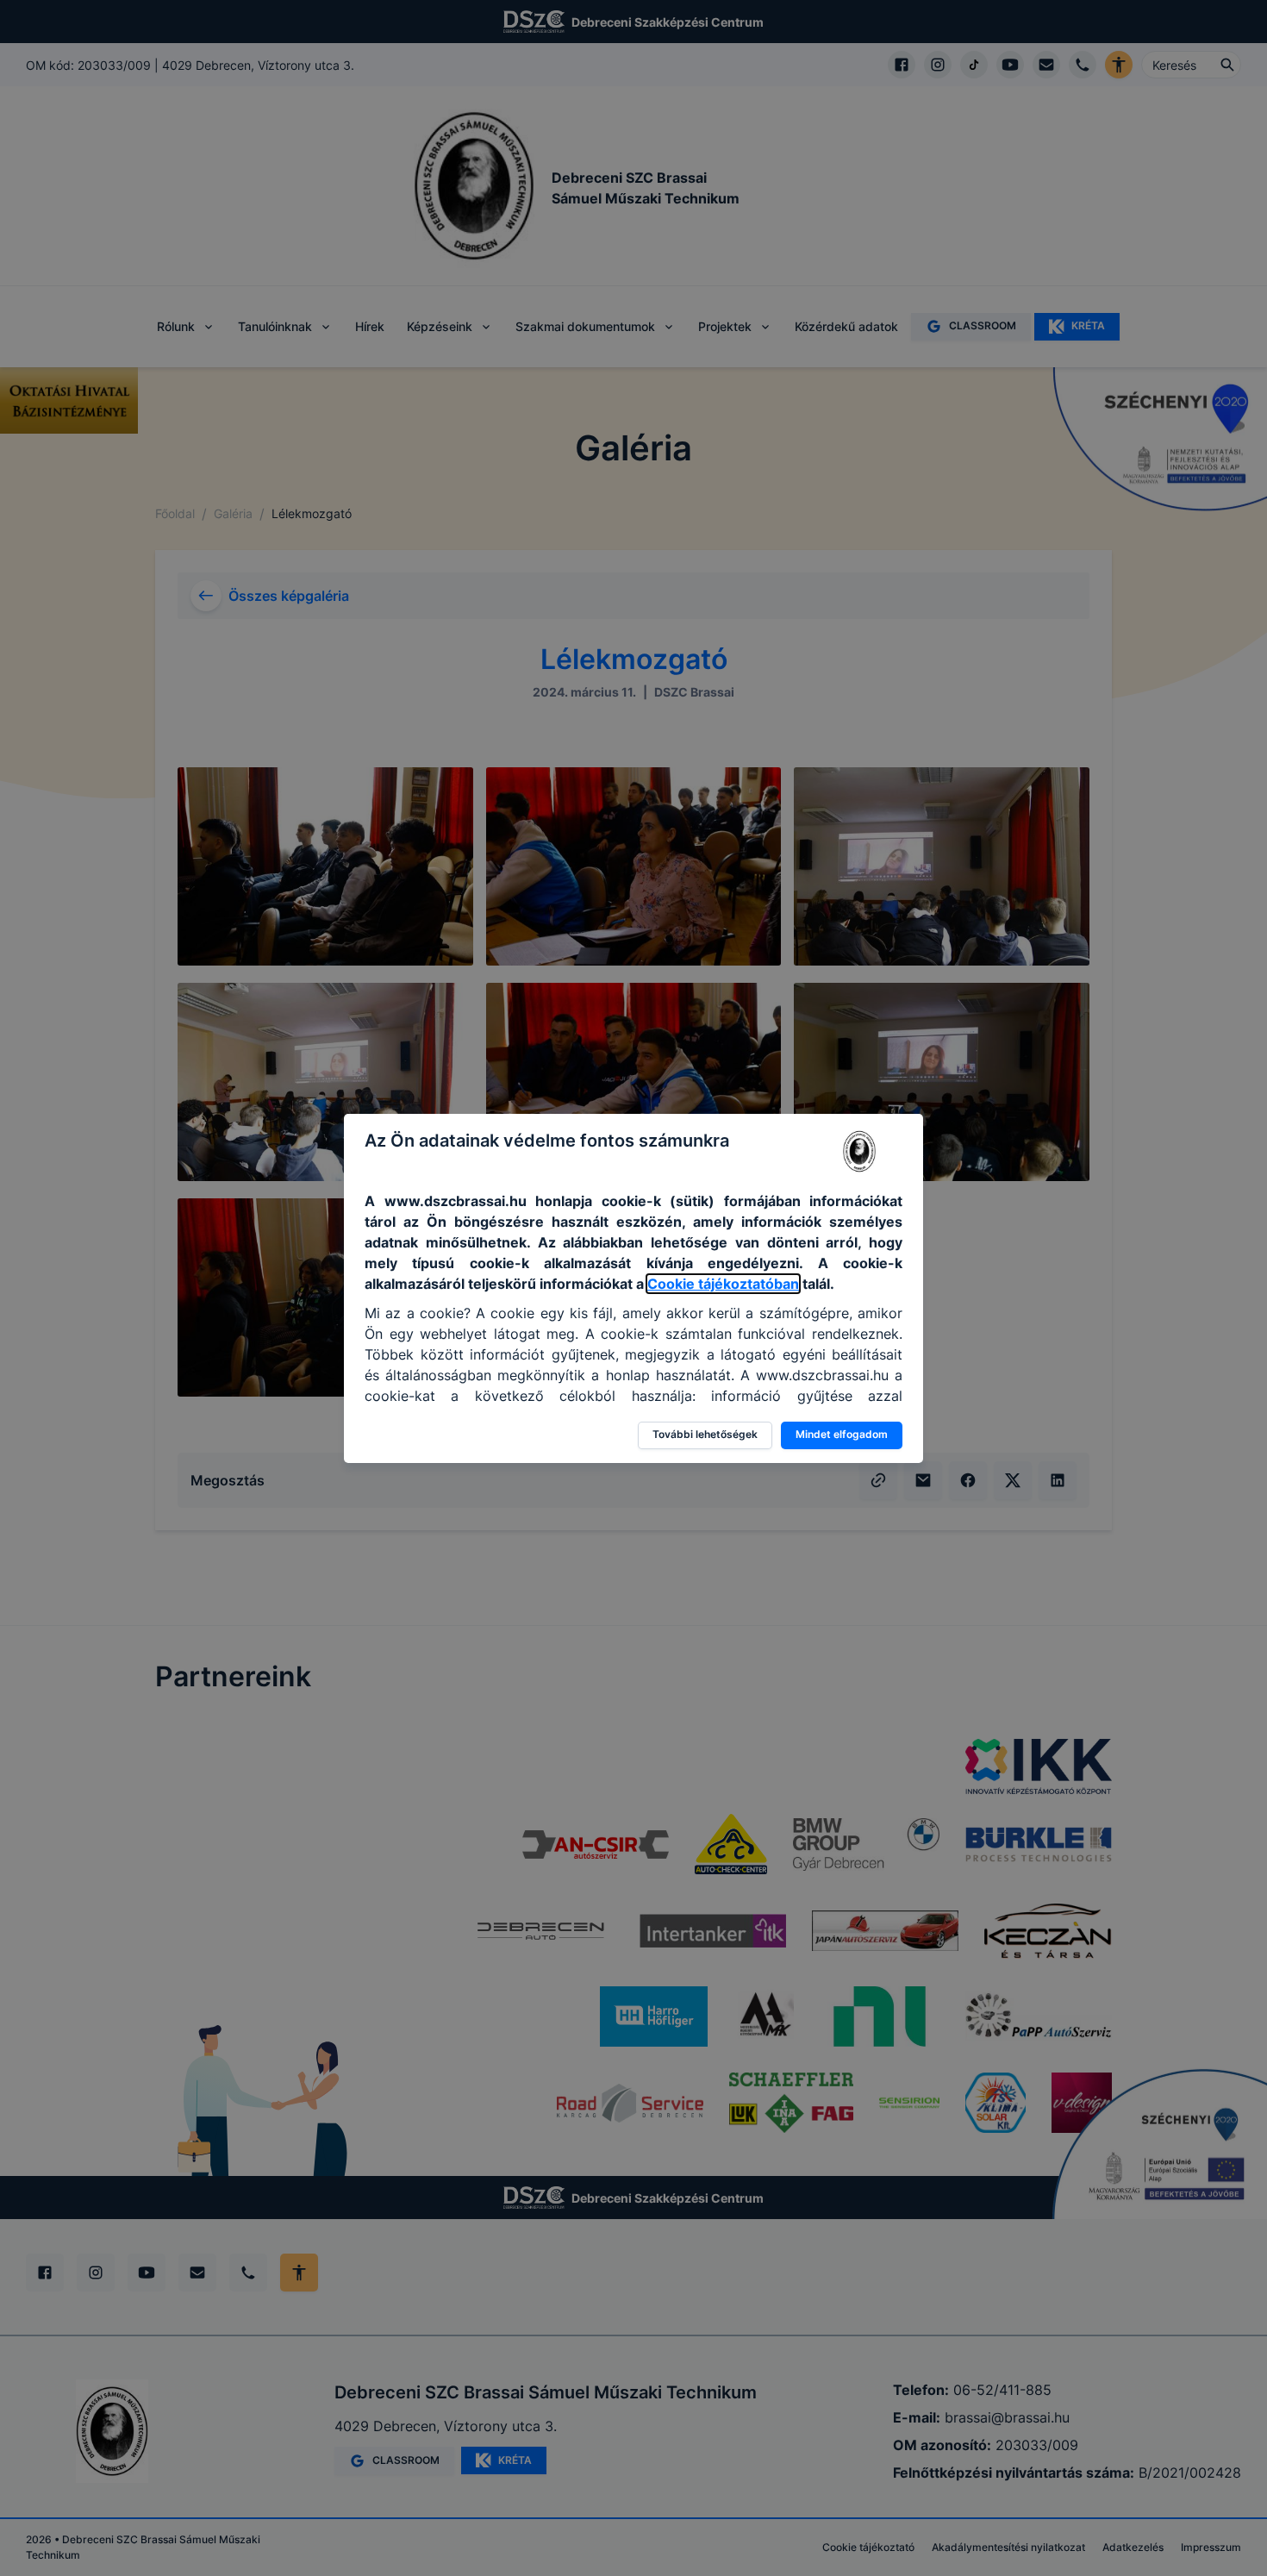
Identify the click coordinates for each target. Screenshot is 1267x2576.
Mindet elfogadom (842, 1434)
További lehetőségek (705, 1434)
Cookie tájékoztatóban (723, 1284)
